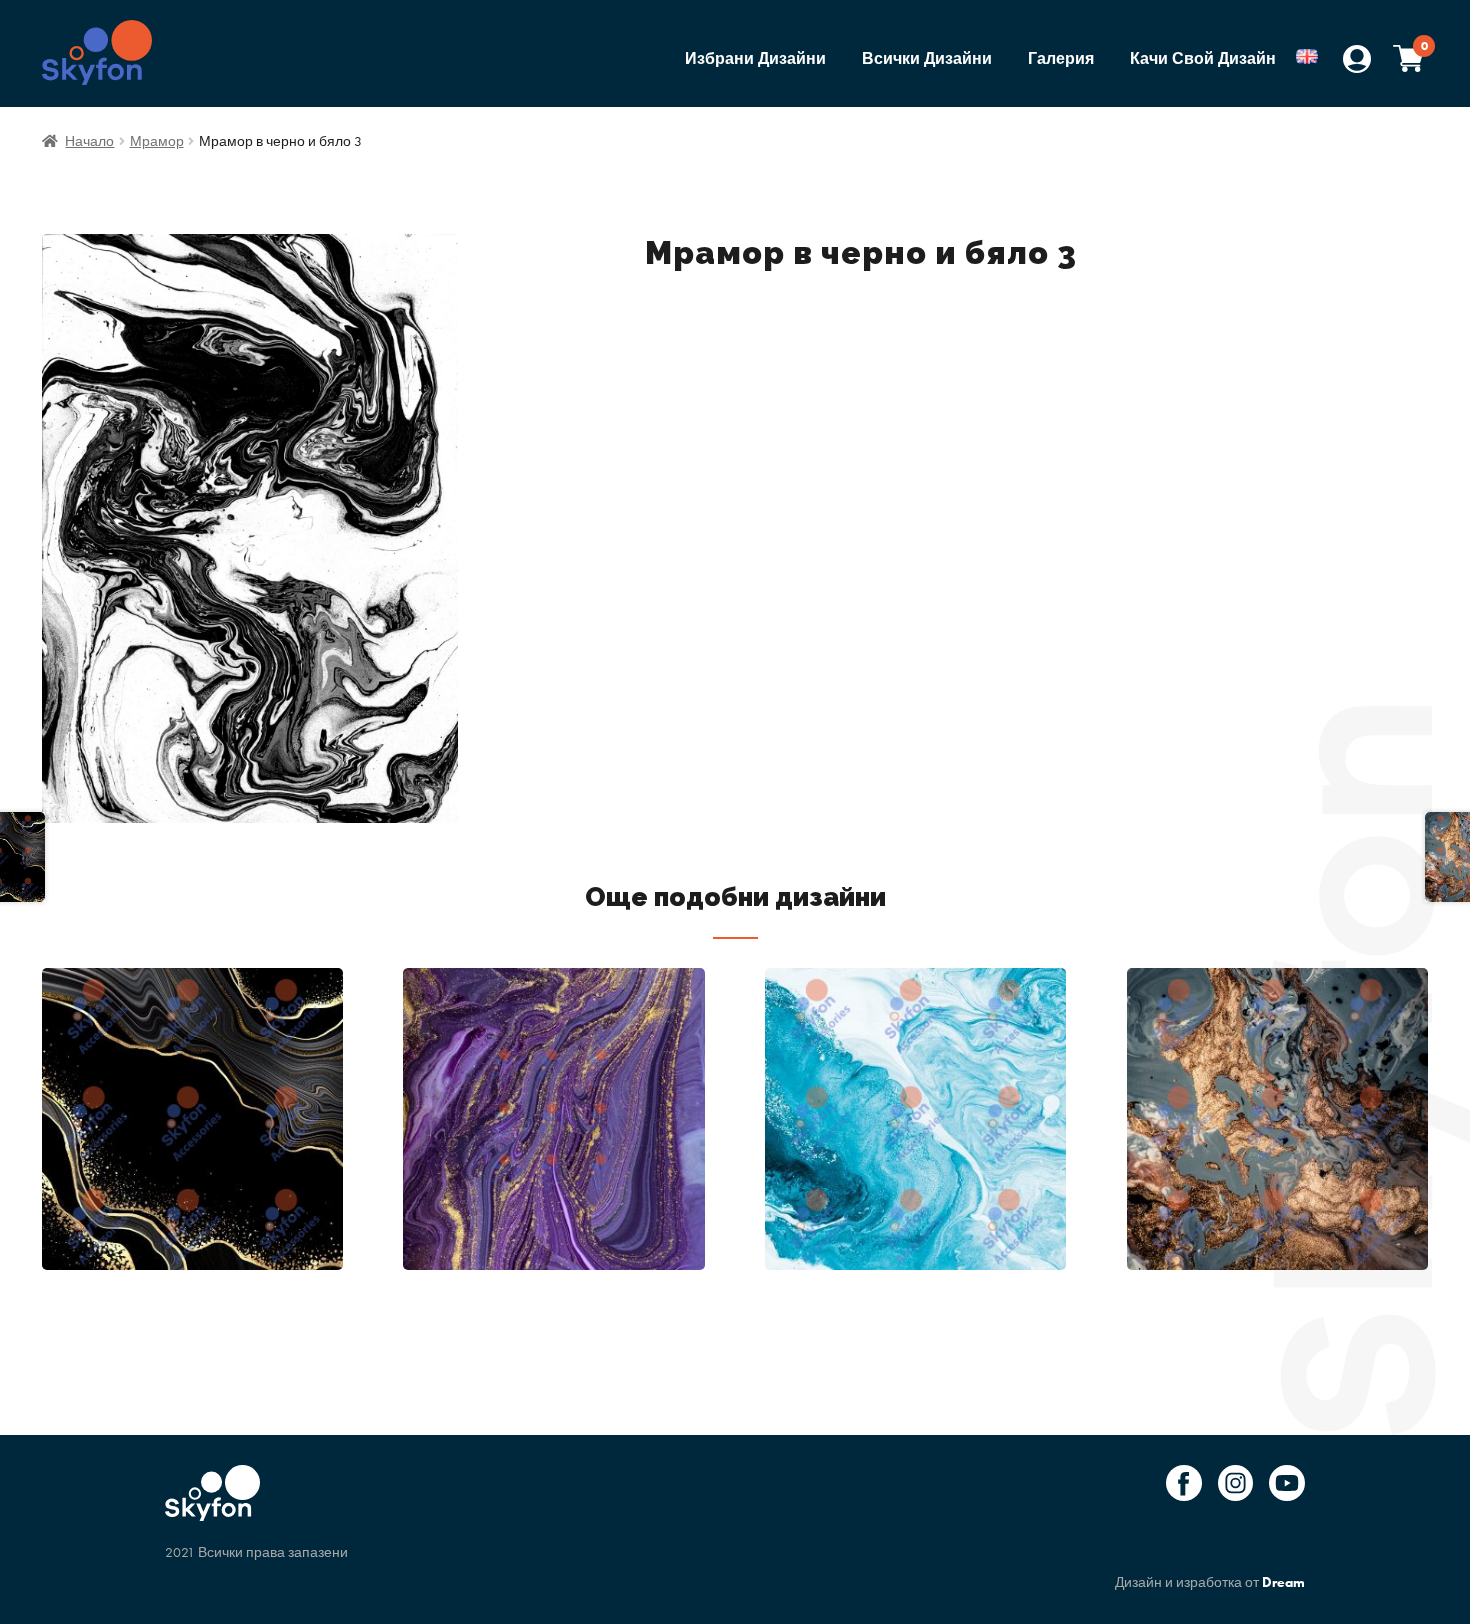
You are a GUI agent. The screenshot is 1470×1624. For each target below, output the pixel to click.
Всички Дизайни (927, 58)
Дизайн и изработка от (1210, 1582)
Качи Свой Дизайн (1203, 58)
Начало (89, 141)
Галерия (1061, 58)
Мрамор (157, 141)
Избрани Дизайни (755, 58)
